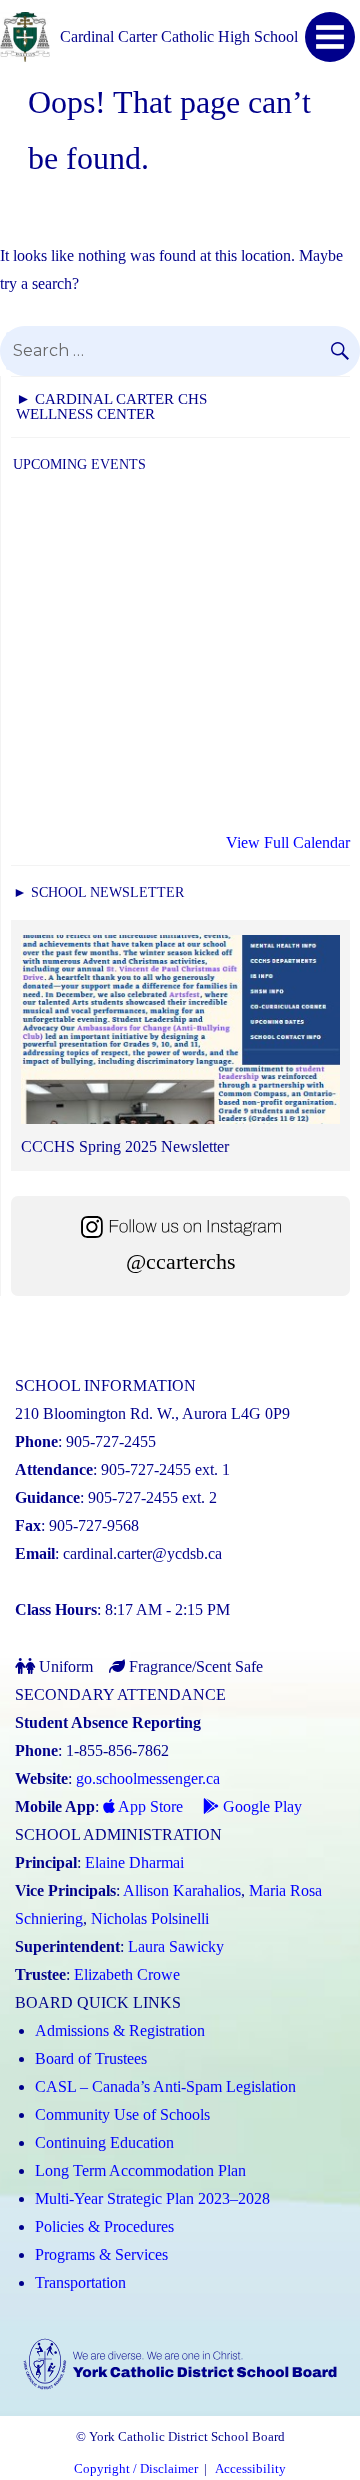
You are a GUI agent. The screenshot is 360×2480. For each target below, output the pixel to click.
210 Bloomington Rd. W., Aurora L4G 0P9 (152, 1413)
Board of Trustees (91, 2058)
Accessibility (250, 2469)
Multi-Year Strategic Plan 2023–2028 (152, 2198)
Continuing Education (104, 2142)
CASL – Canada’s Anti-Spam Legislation (165, 2086)
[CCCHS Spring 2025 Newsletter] (180, 1034)
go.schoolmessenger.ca (148, 1778)
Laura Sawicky (176, 1946)
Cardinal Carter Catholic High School (179, 36)
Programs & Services (101, 2254)
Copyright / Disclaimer (136, 2469)
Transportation (80, 2282)
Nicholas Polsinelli (150, 1918)
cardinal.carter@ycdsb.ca (142, 1553)
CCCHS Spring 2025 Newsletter (125, 1146)
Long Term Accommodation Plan (140, 2170)
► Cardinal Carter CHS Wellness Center (111, 406)
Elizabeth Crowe (127, 1974)
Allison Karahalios (182, 1890)
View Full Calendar (288, 842)
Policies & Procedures (104, 2226)
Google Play (260, 1806)
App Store (149, 1806)
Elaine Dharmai (134, 1862)
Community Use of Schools (122, 2114)
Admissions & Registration (120, 2030)
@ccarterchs (181, 1261)
